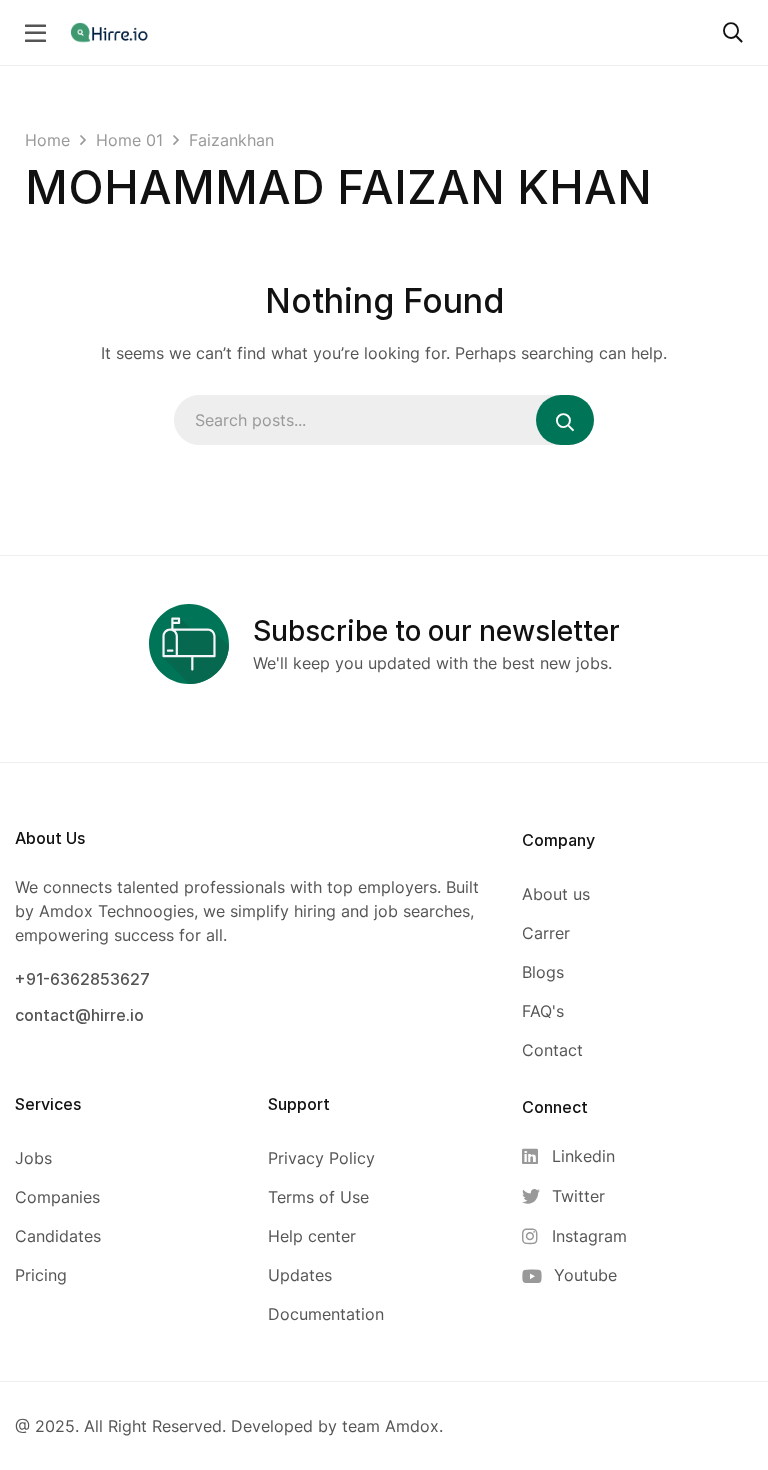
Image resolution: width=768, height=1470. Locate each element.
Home (47, 140)
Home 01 (129, 140)
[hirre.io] (111, 32)
